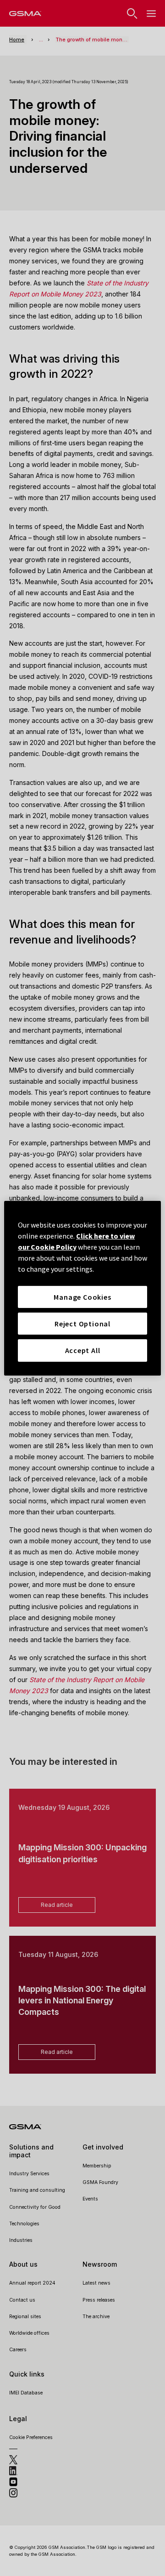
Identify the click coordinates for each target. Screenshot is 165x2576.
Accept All (83, 1350)
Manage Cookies (82, 1297)
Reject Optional (82, 1324)
